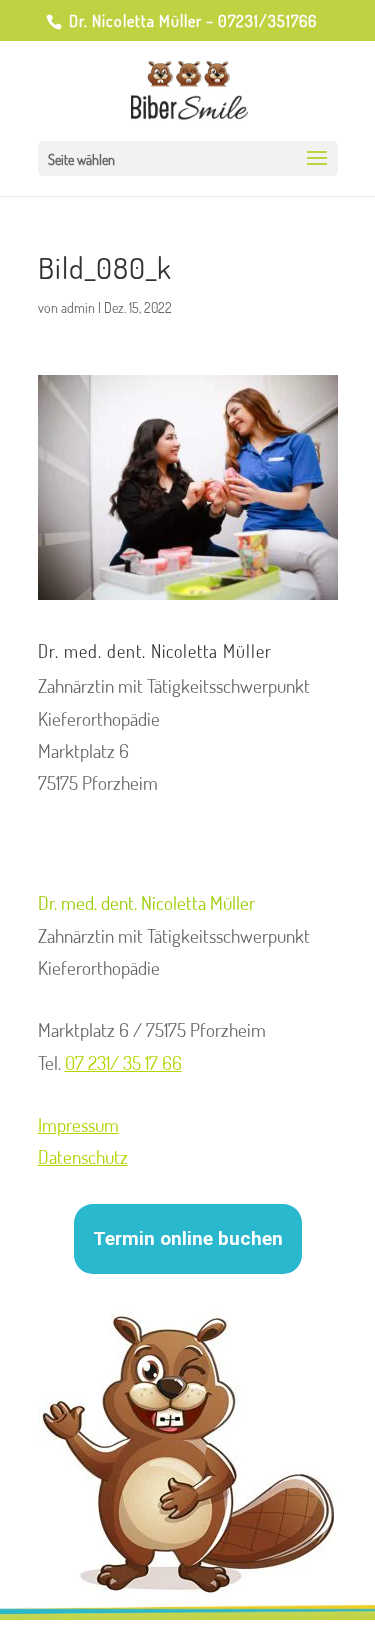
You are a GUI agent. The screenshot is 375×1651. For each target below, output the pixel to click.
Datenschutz (83, 1156)
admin (78, 307)
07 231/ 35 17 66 (123, 1062)
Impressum (78, 1124)
